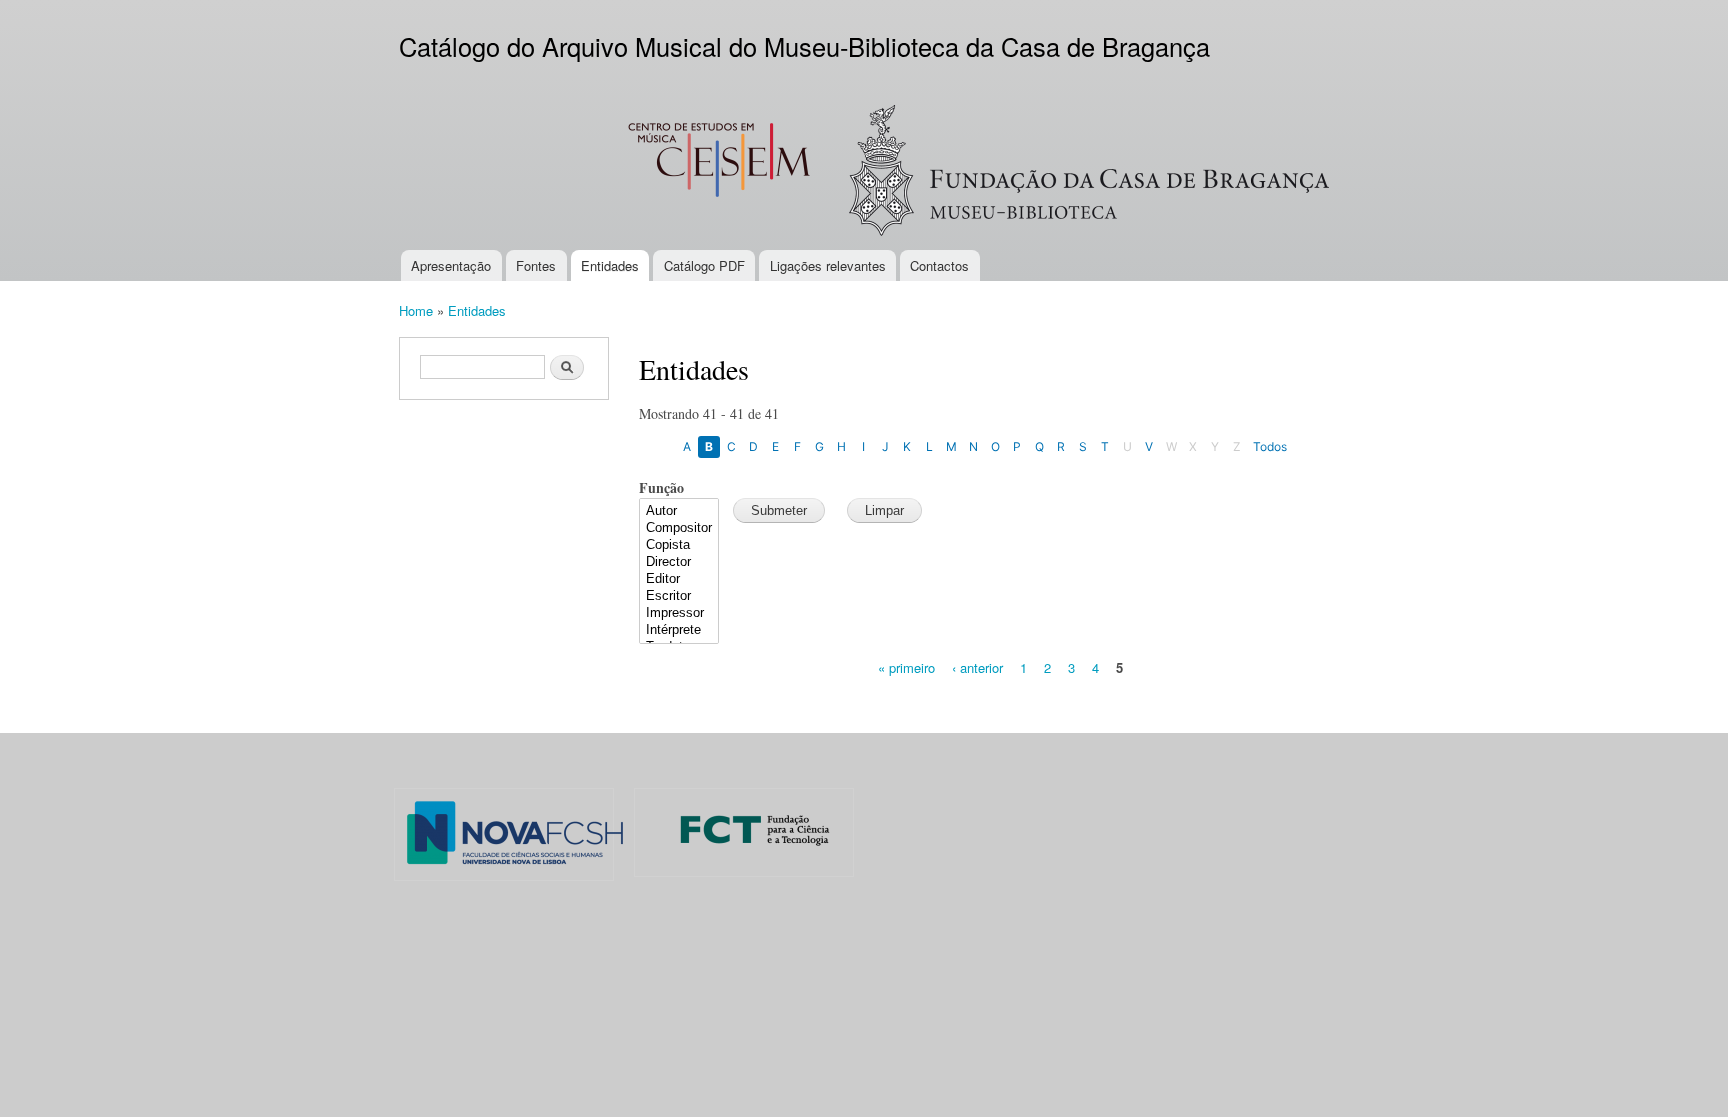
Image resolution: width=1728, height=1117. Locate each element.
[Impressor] (679, 613)
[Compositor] (679, 528)
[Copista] (679, 545)
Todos (1270, 446)
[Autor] (679, 511)
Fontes (536, 265)
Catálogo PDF (704, 265)
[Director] (679, 562)
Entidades (610, 265)
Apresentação (451, 265)
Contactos (939, 265)
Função (661, 487)
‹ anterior (977, 667)
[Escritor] (679, 596)
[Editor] (679, 579)
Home (416, 310)
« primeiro (906, 667)
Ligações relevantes (828, 265)
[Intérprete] (679, 630)
